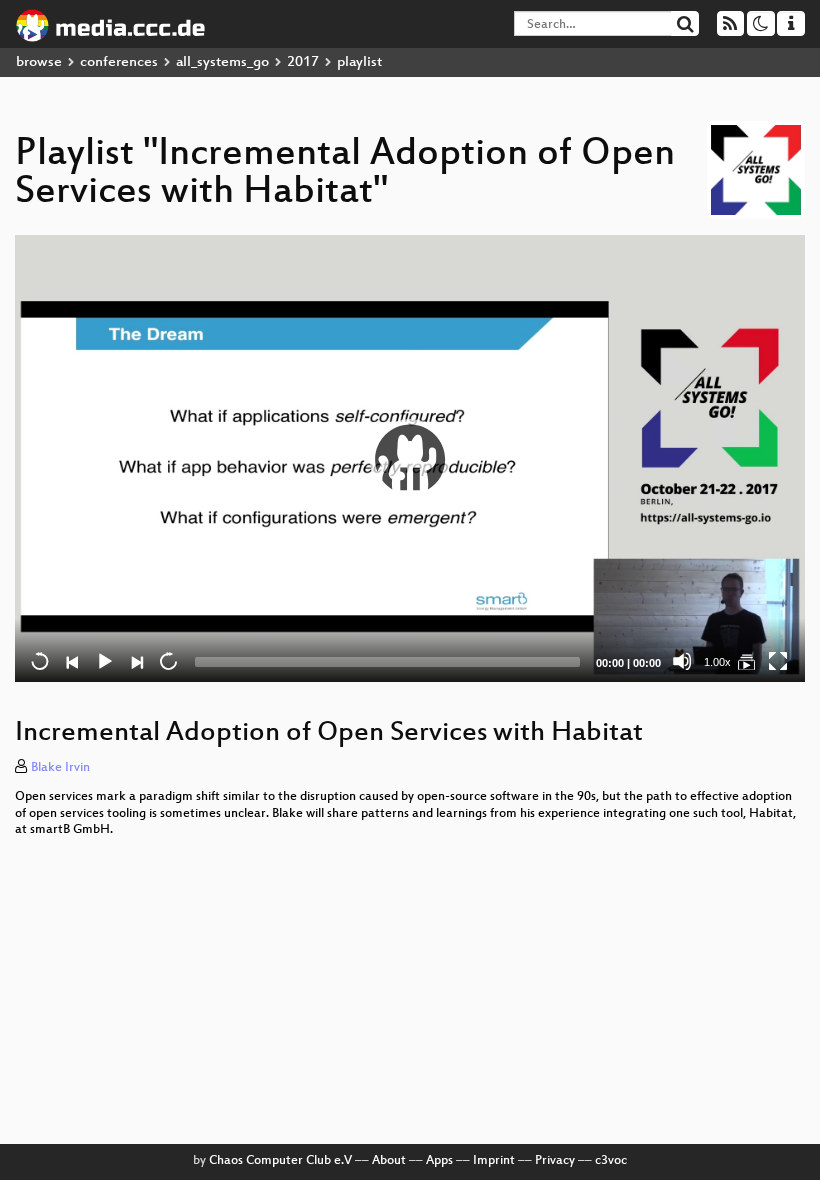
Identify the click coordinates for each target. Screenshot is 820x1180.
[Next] (136, 661)
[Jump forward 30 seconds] (168, 661)
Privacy (555, 1161)
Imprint (494, 1161)
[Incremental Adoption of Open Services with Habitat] (746, 661)
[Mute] (682, 661)
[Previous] (72, 661)
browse (39, 62)
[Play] (410, 459)
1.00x (717, 662)
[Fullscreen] (778, 661)
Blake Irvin (60, 768)
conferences (119, 62)
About (389, 1161)
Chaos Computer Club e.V (280, 1161)
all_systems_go (222, 62)
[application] (410, 458)
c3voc (611, 1161)
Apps (439, 1161)
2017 (303, 62)
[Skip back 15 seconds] (40, 661)
